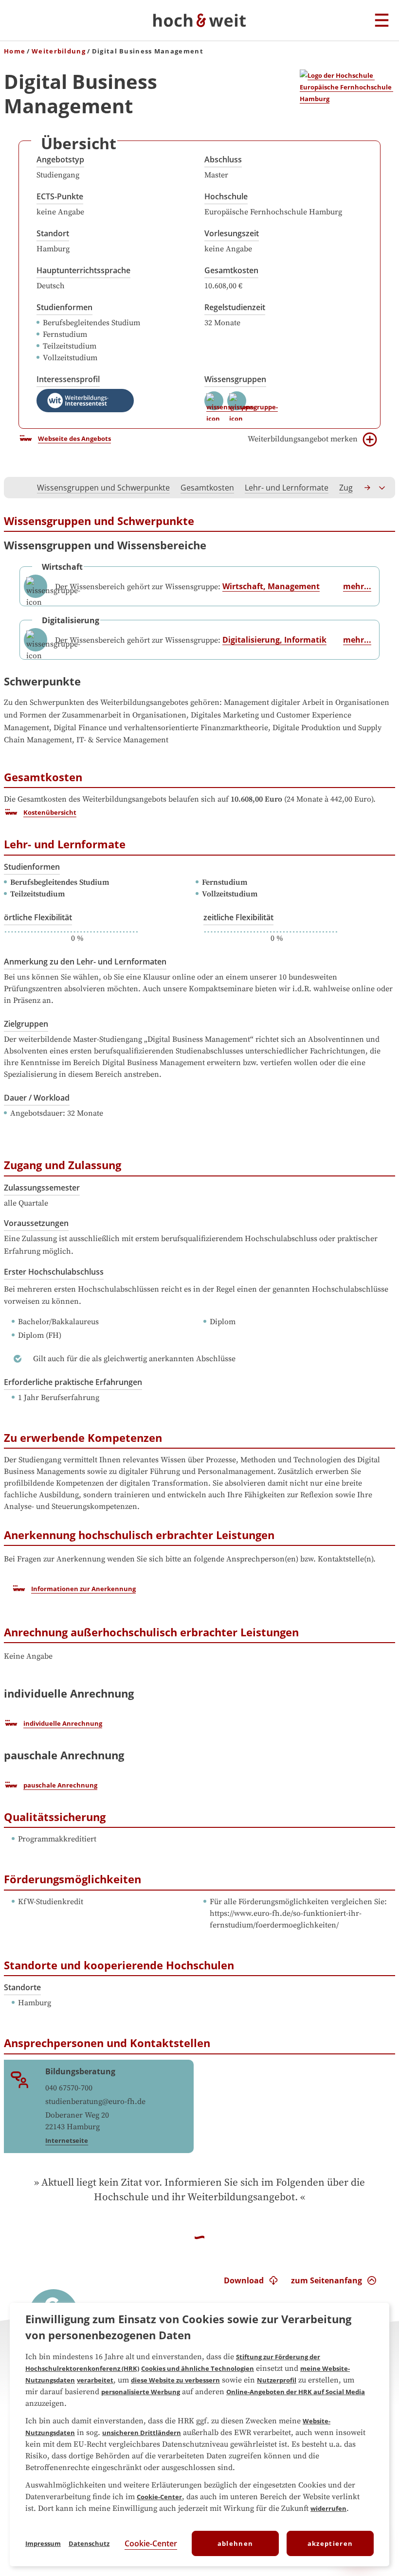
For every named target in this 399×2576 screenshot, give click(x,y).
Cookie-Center (159, 2497)
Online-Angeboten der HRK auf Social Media (296, 2392)
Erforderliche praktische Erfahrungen (73, 1382)
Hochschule (226, 196)
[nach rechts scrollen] (368, 488)
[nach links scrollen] (17, 488)
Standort (53, 233)
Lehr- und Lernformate (287, 488)
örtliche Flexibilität (38, 917)
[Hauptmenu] (382, 21)
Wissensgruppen (235, 379)
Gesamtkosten (231, 270)
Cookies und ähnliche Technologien (198, 2368)
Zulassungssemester (42, 1188)
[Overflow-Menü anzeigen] (382, 488)
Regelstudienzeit (235, 307)
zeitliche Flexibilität (238, 917)
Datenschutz (89, 2543)
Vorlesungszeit (232, 233)
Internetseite (67, 2140)
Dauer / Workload (37, 1098)
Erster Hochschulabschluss (54, 1272)
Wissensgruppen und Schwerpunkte (103, 488)
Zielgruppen (26, 1024)
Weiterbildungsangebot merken (303, 439)
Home (15, 51)
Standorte (22, 1987)
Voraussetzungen (36, 1223)
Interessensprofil (68, 379)
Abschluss (223, 159)
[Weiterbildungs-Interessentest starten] (85, 401)
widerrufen (328, 2508)
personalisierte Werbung (141, 2392)
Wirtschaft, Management (271, 586)
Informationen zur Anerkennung (83, 1589)
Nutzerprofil (277, 2380)
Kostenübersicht (50, 812)
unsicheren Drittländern (142, 2433)
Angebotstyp (60, 159)
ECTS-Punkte (60, 196)
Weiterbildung (59, 51)
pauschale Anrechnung (60, 1785)
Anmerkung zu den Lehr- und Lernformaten (85, 962)
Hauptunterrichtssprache (83, 270)
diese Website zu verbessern (175, 2380)
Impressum (43, 2543)
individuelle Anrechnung (63, 1723)
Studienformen (64, 307)
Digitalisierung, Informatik (274, 640)
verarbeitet (95, 2380)
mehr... (357, 586)
